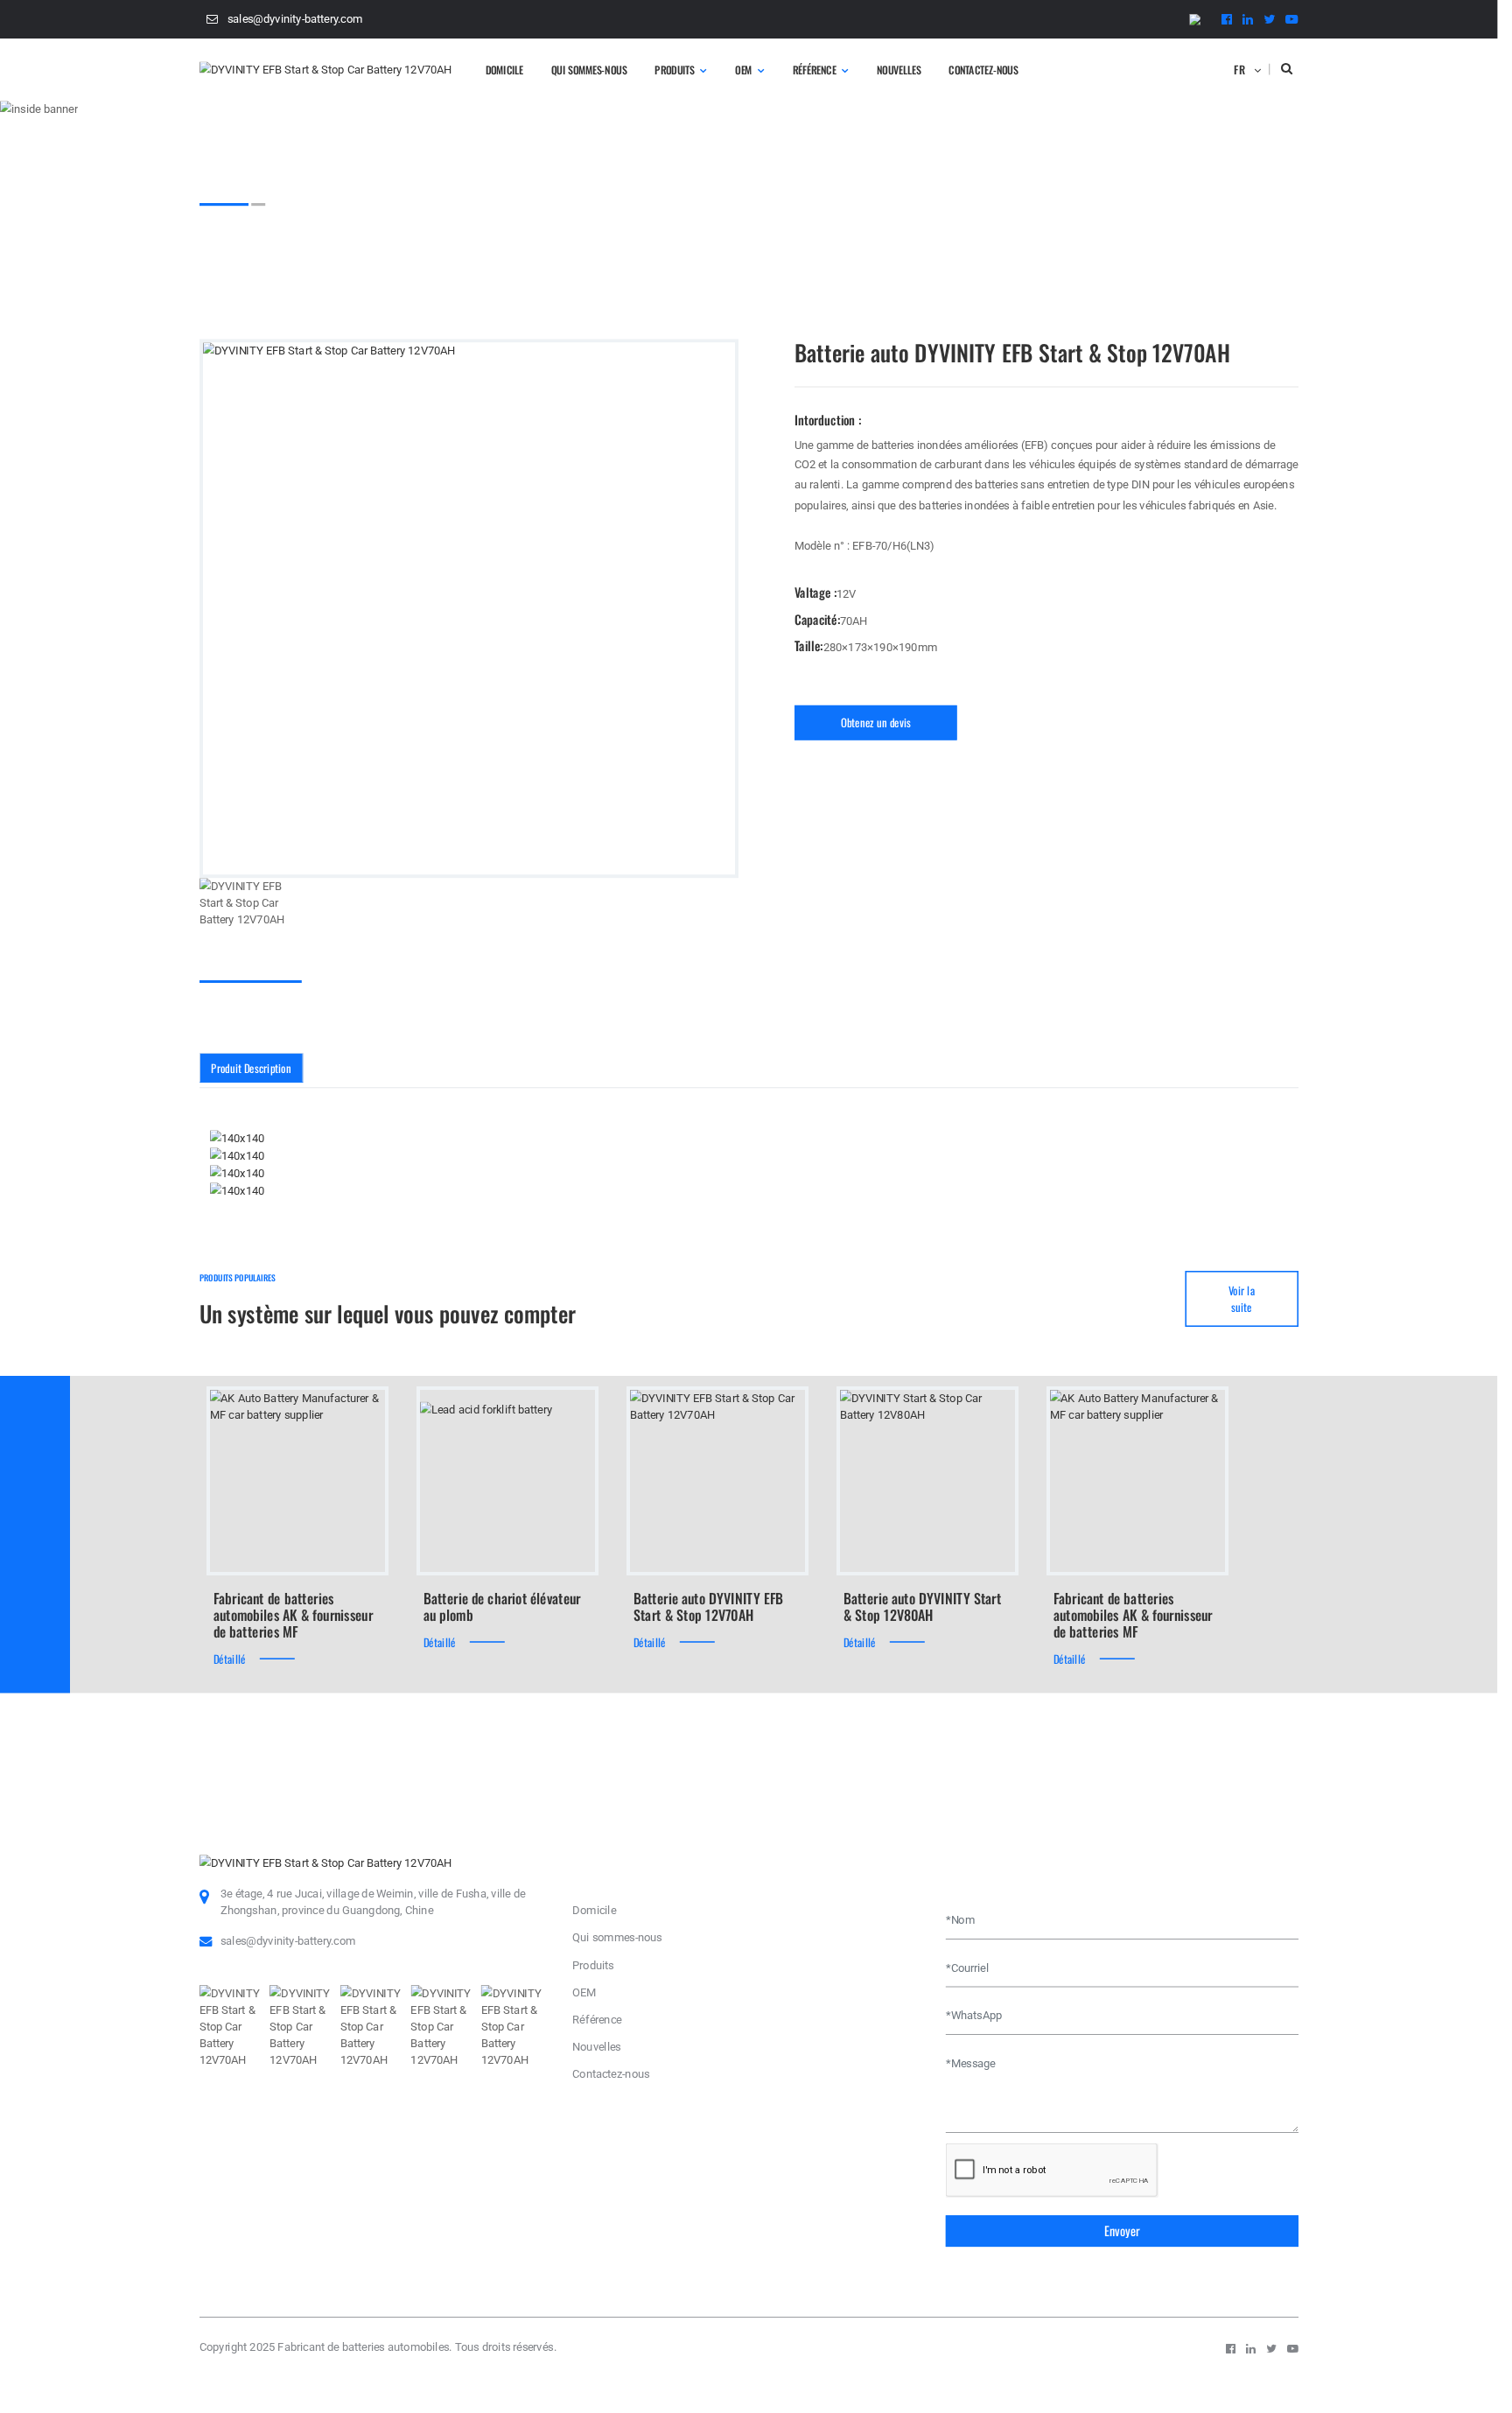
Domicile (221, 238)
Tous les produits (302, 238)
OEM (743, 69)
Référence (815, 69)
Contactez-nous (983, 69)
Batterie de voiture (406, 238)
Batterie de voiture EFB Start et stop (553, 238)
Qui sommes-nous (589, 69)
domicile (504, 69)
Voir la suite (1242, 1299)
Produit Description (251, 1067)
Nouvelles (899, 69)
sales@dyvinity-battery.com (295, 19)
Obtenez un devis (876, 722)
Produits (675, 69)
